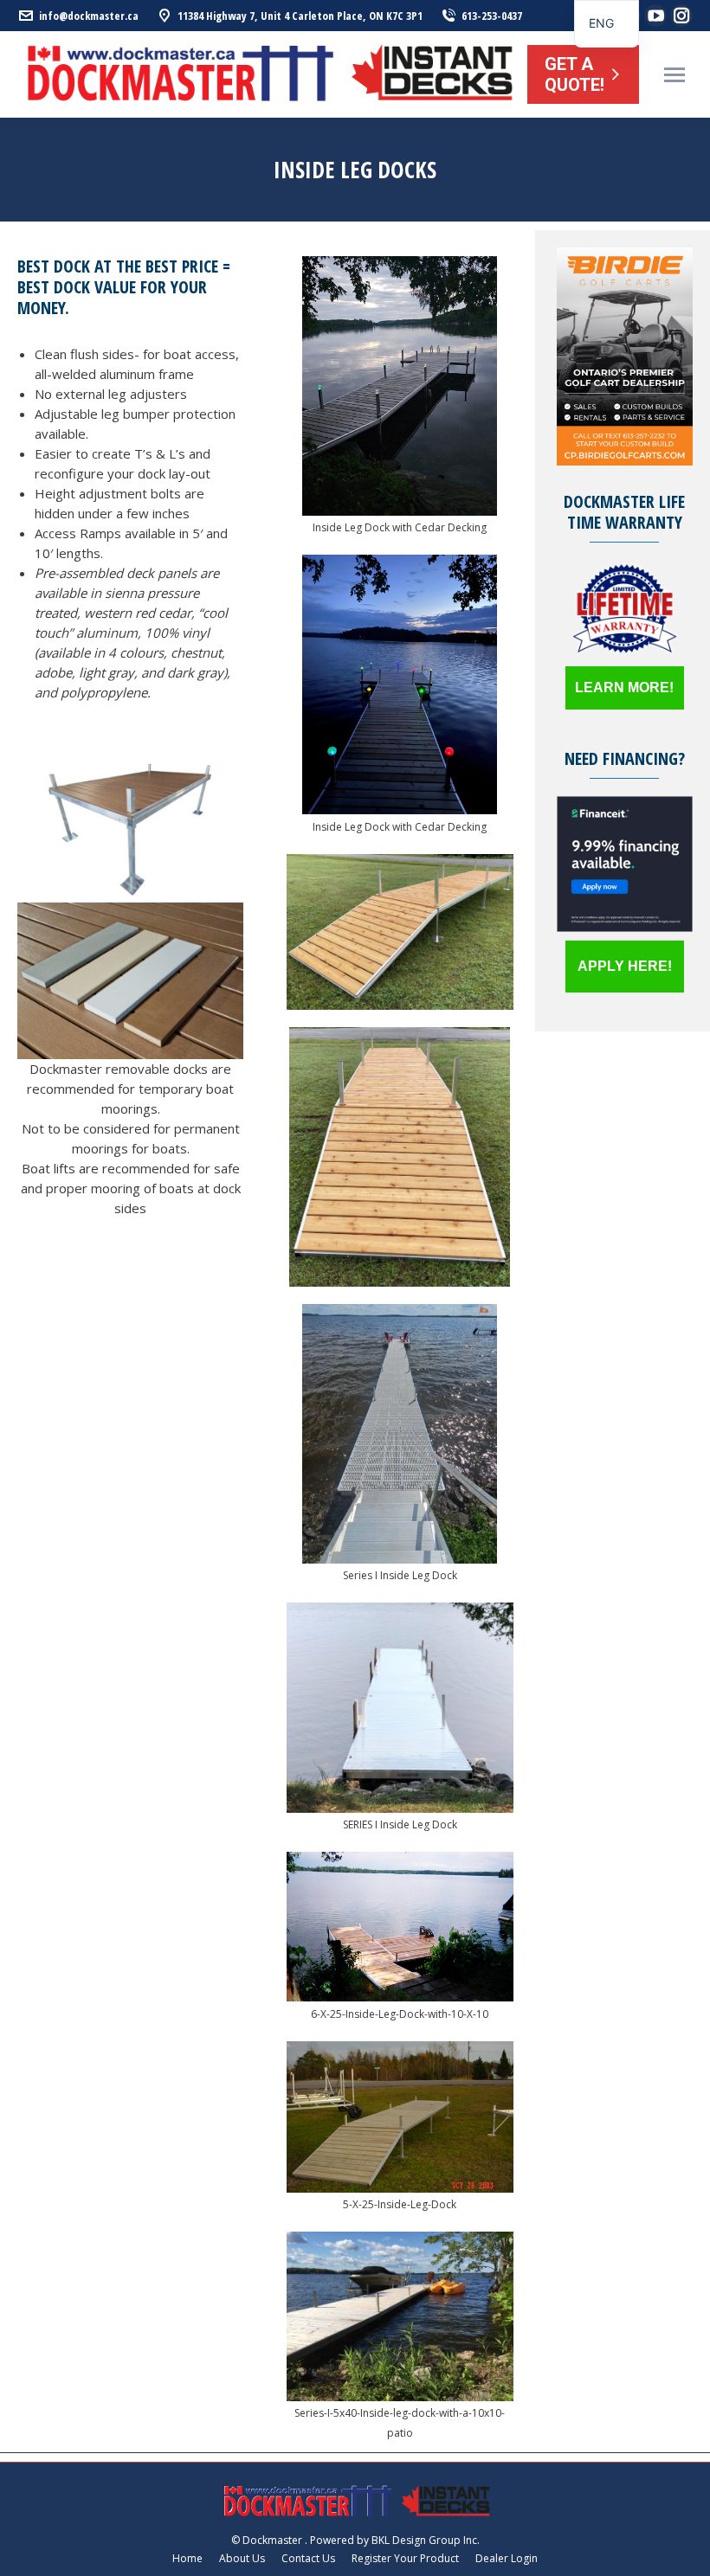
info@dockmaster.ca (89, 16)
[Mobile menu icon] (674, 75)
